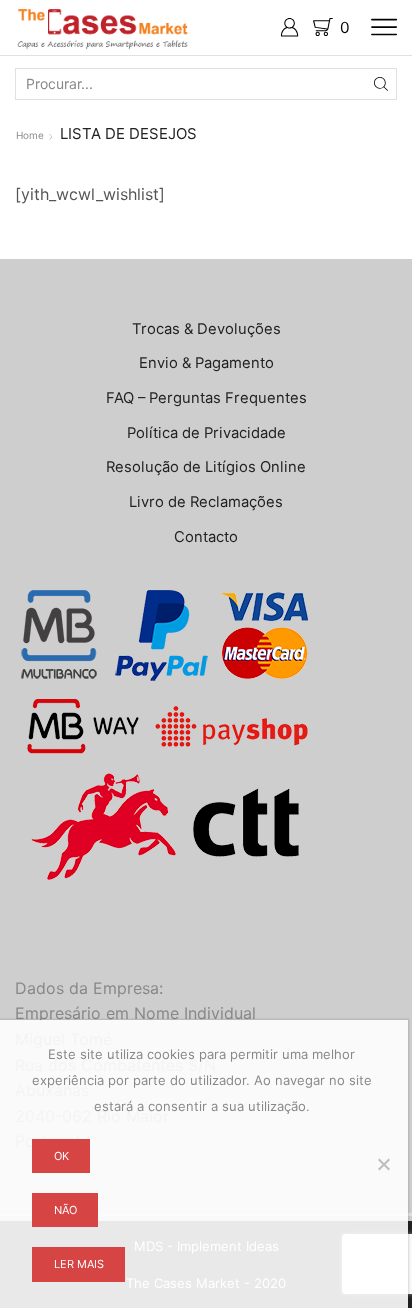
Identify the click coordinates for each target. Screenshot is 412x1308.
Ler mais (79, 1264)
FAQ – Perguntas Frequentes (206, 398)
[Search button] (381, 84)
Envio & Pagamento (206, 363)
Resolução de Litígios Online (206, 467)
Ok (61, 1156)
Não (65, 1210)
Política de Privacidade (206, 433)
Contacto (206, 537)
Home (30, 135)
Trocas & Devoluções (206, 329)
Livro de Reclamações (206, 502)
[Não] (383, 1164)
